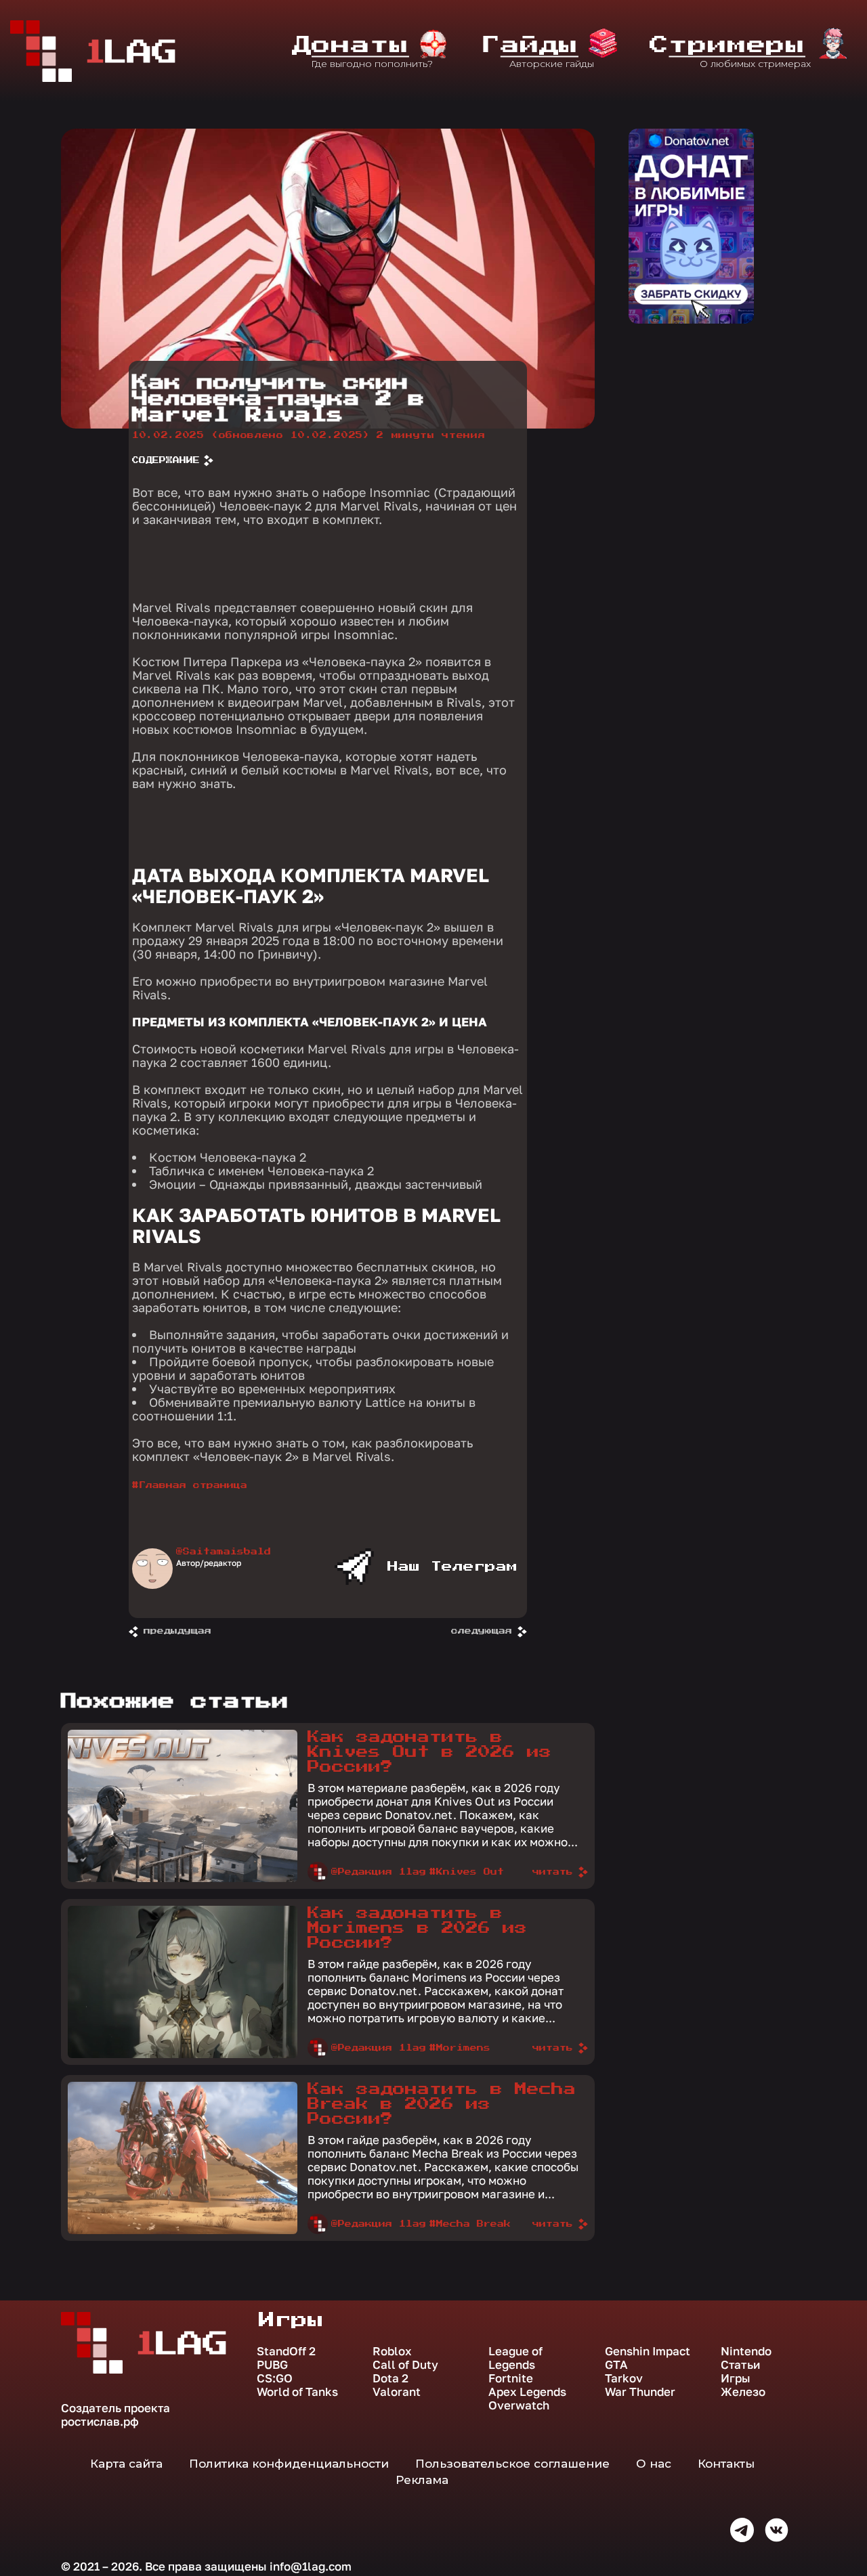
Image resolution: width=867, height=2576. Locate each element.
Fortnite (511, 2378)
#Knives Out (467, 1872)
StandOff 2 (286, 2351)
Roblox (392, 2351)
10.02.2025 (251, 435)
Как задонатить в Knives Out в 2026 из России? (429, 1752)
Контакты (726, 2464)
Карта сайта (126, 2464)
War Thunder (640, 2392)
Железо (743, 2392)
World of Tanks (297, 2392)
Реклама (422, 2480)
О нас (654, 2464)
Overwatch (519, 2405)
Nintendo (746, 2351)
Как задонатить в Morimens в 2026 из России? (417, 1928)
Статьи (740, 2365)
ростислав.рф (100, 2421)
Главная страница (193, 1485)
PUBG (272, 2365)
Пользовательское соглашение (512, 2464)
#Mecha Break (470, 2224)
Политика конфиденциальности (289, 2464)
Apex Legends (527, 2392)
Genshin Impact (648, 2351)
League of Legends (515, 2358)
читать (553, 1872)
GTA (616, 2365)
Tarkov (624, 2378)
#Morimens (460, 2048)
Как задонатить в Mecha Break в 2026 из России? (442, 2104)
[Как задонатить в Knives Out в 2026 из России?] (183, 1879)
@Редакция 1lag (379, 1872)
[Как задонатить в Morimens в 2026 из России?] (183, 2055)
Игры (736, 2378)
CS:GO (275, 2378)
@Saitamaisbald (224, 1552)
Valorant (397, 2392)
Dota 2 (390, 2378)
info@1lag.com (311, 2566)
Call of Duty (405, 2365)
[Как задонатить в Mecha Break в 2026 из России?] (183, 2231)
